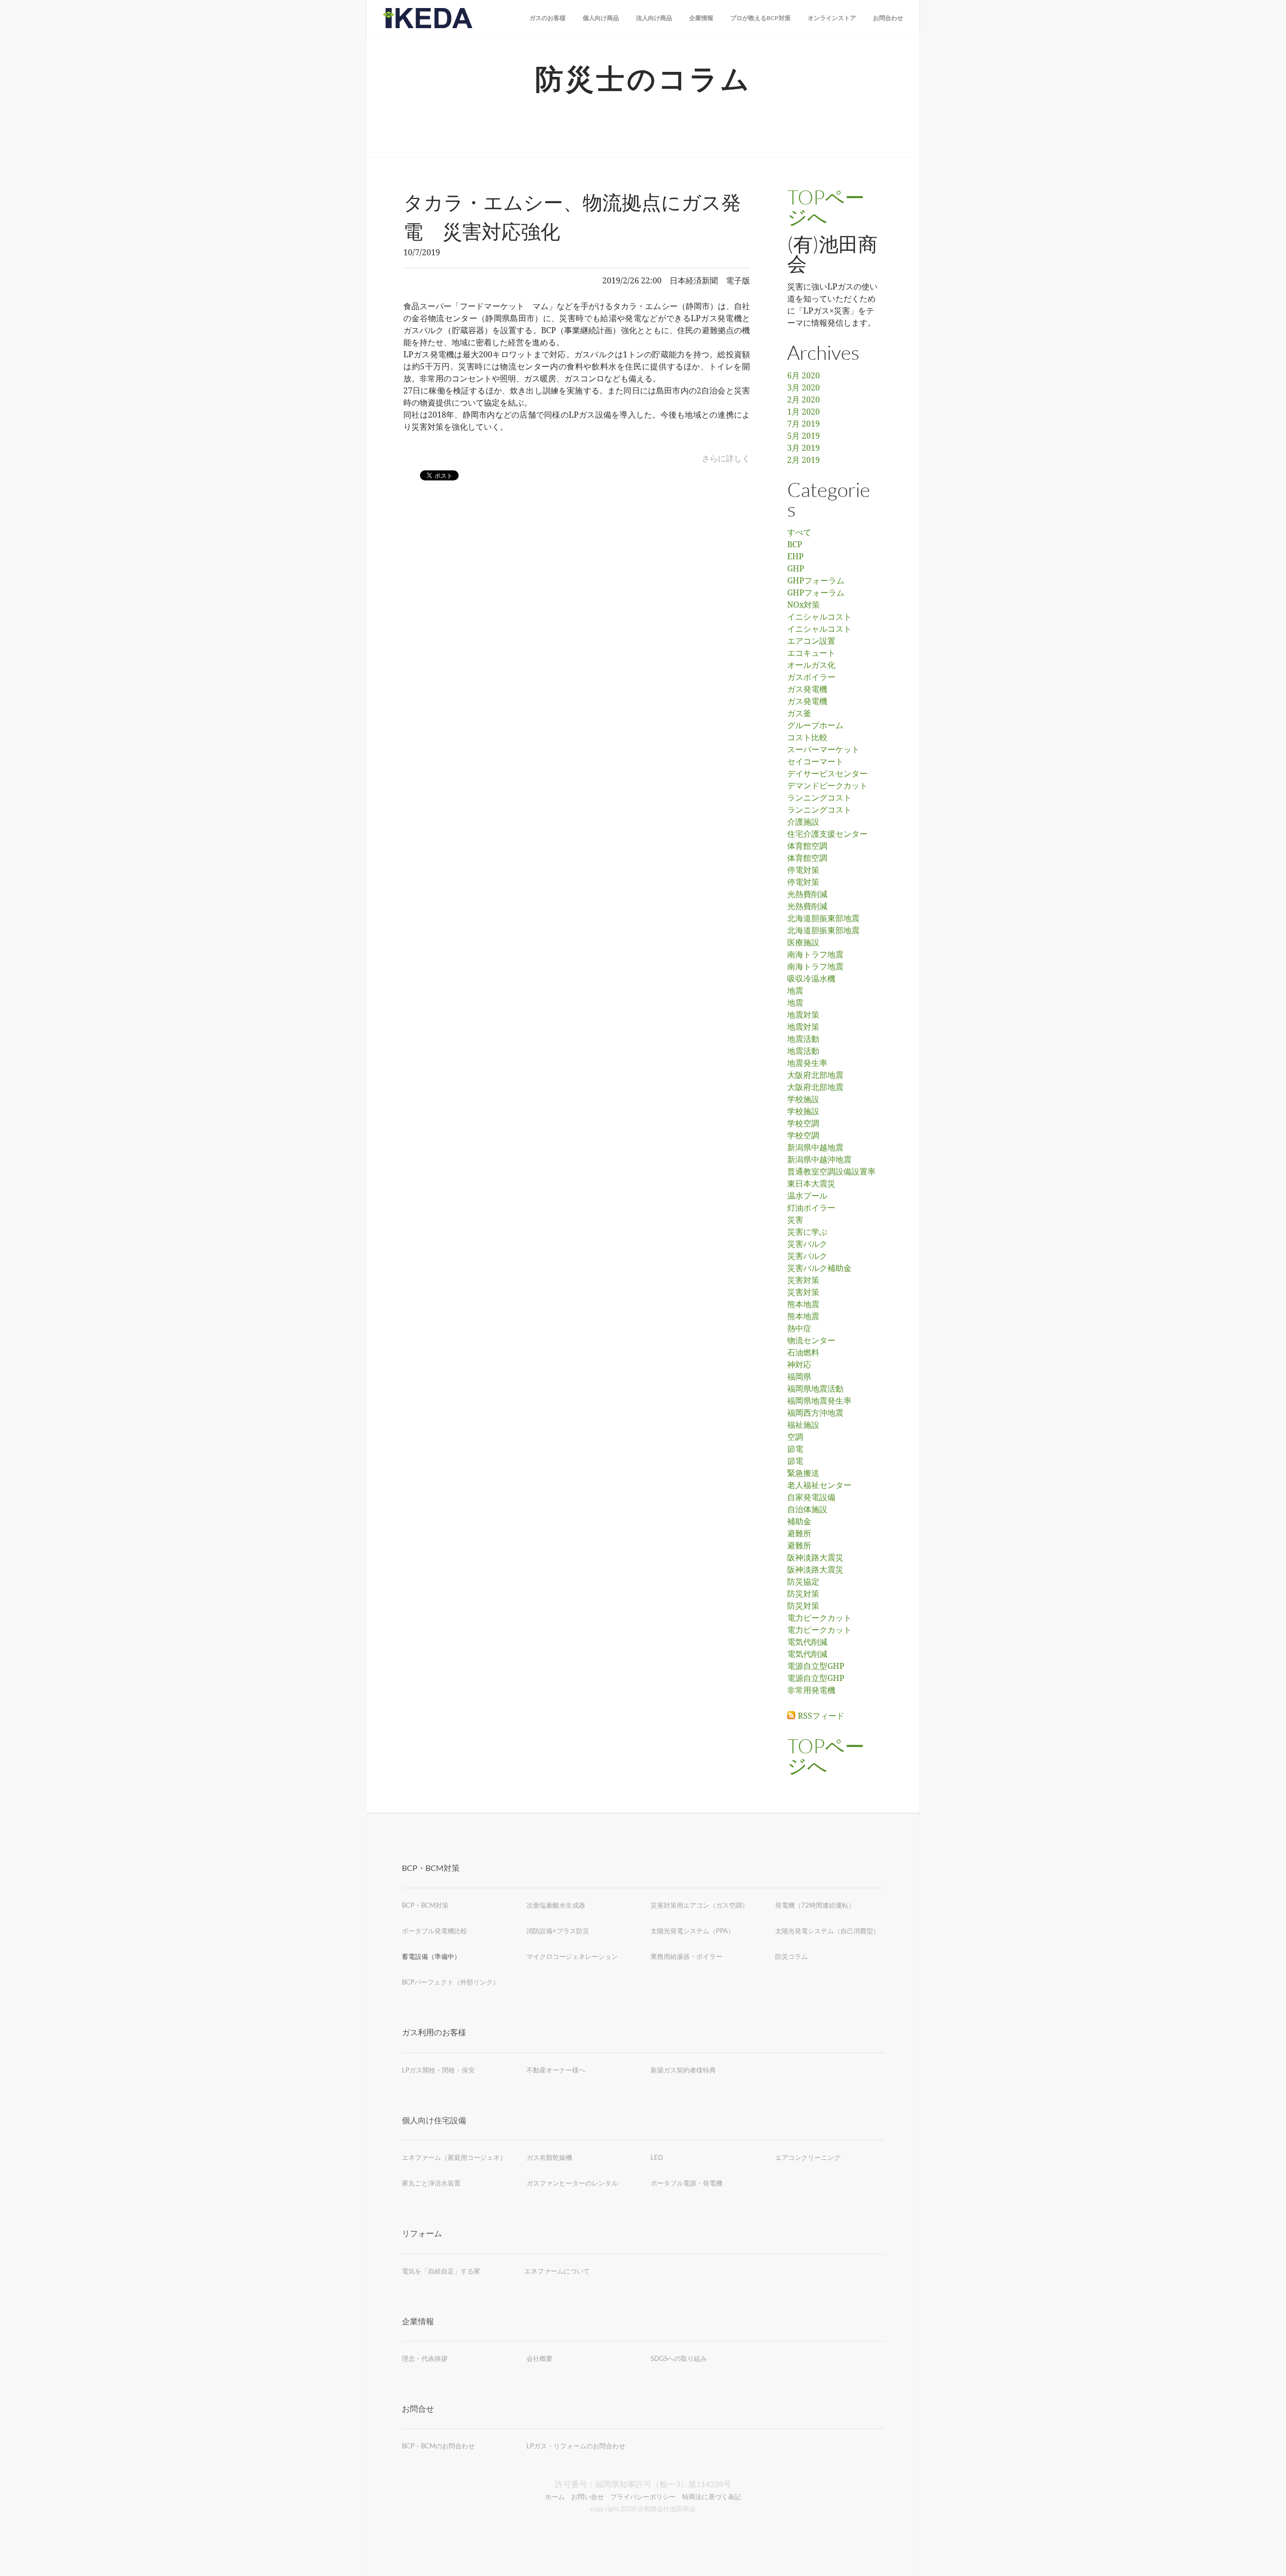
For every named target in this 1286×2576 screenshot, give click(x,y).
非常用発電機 (811, 1691)
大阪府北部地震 (815, 1075)
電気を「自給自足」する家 (441, 2271)
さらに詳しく (726, 459)
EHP (795, 557)
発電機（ (788, 1905)
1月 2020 (803, 412)
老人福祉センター (819, 1485)
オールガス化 (811, 665)
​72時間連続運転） (828, 1905)
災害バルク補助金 (819, 1268)
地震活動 (803, 1039)
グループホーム (815, 726)
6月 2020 (803, 376)
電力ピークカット (819, 1618)
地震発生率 (807, 1063)
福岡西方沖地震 (815, 1413)
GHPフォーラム (816, 581)
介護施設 (803, 822)
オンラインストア (832, 18)
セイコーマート (815, 762)
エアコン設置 (811, 641)
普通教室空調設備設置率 (831, 1172)
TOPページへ (826, 207)
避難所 (799, 1534)
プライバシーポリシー (643, 2497)
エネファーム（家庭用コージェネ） (454, 2157)
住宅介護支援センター (827, 834)
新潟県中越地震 (815, 1148)
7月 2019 (803, 424)
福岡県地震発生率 (819, 1401)
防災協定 (803, 1582)
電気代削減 (807, 1642)
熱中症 (799, 1329)
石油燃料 (803, 1353)
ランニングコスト (819, 798)
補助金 (799, 1522)
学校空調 (803, 1124)
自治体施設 (807, 1510)
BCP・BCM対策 (425, 1905)
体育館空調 (807, 846)
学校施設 (803, 1100)
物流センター (811, 1341)
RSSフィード (821, 1716)
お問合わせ (888, 18)
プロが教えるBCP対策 (761, 18)
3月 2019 (803, 448)
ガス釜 (799, 714)
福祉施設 (803, 1425)
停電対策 (803, 870)
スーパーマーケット (823, 750)
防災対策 (803, 1594)
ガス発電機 (807, 689)
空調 (795, 1437)
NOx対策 (803, 605)
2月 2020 (803, 400)
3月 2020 (803, 388)
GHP (796, 569)
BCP (795, 545)
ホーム (555, 2497)
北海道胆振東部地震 (823, 919)
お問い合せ (587, 2497)
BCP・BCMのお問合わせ (438, 2446)
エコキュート (811, 653)
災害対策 (803, 1280)
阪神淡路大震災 (815, 1558)
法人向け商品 (654, 18)
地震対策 (803, 1015)
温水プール (807, 1196)
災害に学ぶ (807, 1232)
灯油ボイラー (811, 1208)
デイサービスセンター (827, 774)
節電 (795, 1449)
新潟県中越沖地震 (819, 1160)
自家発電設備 (811, 1498)
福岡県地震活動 (815, 1389)
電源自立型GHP (816, 1666)
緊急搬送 (803, 1473)
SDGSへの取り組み (679, 2358)
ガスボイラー (811, 677)
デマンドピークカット (827, 786)
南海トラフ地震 (815, 955)
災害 (795, 1220)
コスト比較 (807, 738)
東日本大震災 (811, 1184)
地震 (795, 991)
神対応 (799, 1365)
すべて (799, 533)
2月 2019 (803, 460)
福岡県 (799, 1377)
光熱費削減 (807, 895)
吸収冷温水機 (811, 979)
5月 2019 (803, 436)
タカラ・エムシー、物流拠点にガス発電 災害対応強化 (572, 217)
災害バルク (807, 1244)
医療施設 (803, 943)
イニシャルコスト (819, 617)
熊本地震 (803, 1305)
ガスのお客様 (548, 18)
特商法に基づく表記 (712, 2497)
